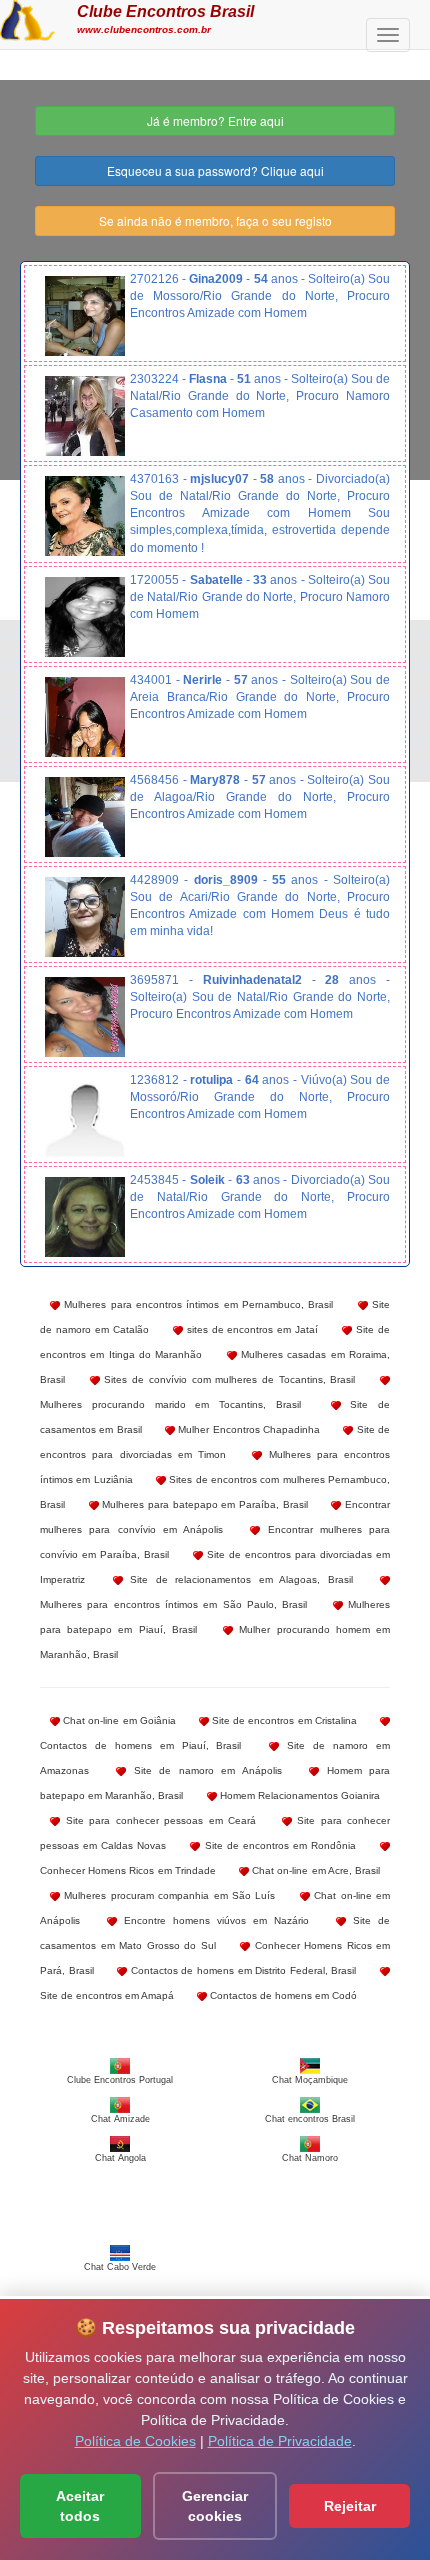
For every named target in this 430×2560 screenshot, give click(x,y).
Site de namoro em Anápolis (203, 1770)
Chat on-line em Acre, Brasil (314, 1870)
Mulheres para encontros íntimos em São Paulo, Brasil (173, 1604)
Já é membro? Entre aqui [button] (215, 120)
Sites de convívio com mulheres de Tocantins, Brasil (228, 1379)
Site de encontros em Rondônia (278, 1845)
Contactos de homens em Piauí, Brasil (141, 1745)
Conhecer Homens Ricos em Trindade (128, 1870)
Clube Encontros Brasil (165, 11)
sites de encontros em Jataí (251, 1329)
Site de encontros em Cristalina (283, 1720)
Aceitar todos (80, 2506)
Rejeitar (350, 2506)
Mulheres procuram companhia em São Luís (167, 1895)
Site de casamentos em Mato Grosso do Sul (215, 1933)
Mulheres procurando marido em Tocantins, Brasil (170, 1404)
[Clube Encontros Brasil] (27, 18)
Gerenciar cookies (215, 2506)
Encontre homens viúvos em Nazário (213, 1920)
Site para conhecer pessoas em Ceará (158, 1820)
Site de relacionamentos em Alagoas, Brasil (238, 1579)
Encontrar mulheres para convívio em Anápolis (215, 1517)
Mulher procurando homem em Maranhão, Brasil (215, 1642)
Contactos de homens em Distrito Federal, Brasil (241, 1970)
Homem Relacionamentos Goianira (298, 1795)
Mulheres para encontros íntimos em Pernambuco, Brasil (196, 1304)
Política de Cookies (135, 2441)
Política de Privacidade (280, 2441)
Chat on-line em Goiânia (118, 1720)
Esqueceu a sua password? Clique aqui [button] (215, 170)
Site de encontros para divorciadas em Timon (215, 1442)
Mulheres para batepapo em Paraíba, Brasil (203, 1504)
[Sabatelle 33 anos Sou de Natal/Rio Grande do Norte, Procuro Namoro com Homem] (85, 617)
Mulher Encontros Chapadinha (247, 1429)
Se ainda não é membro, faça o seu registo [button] (215, 220)
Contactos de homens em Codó (282, 1995)
